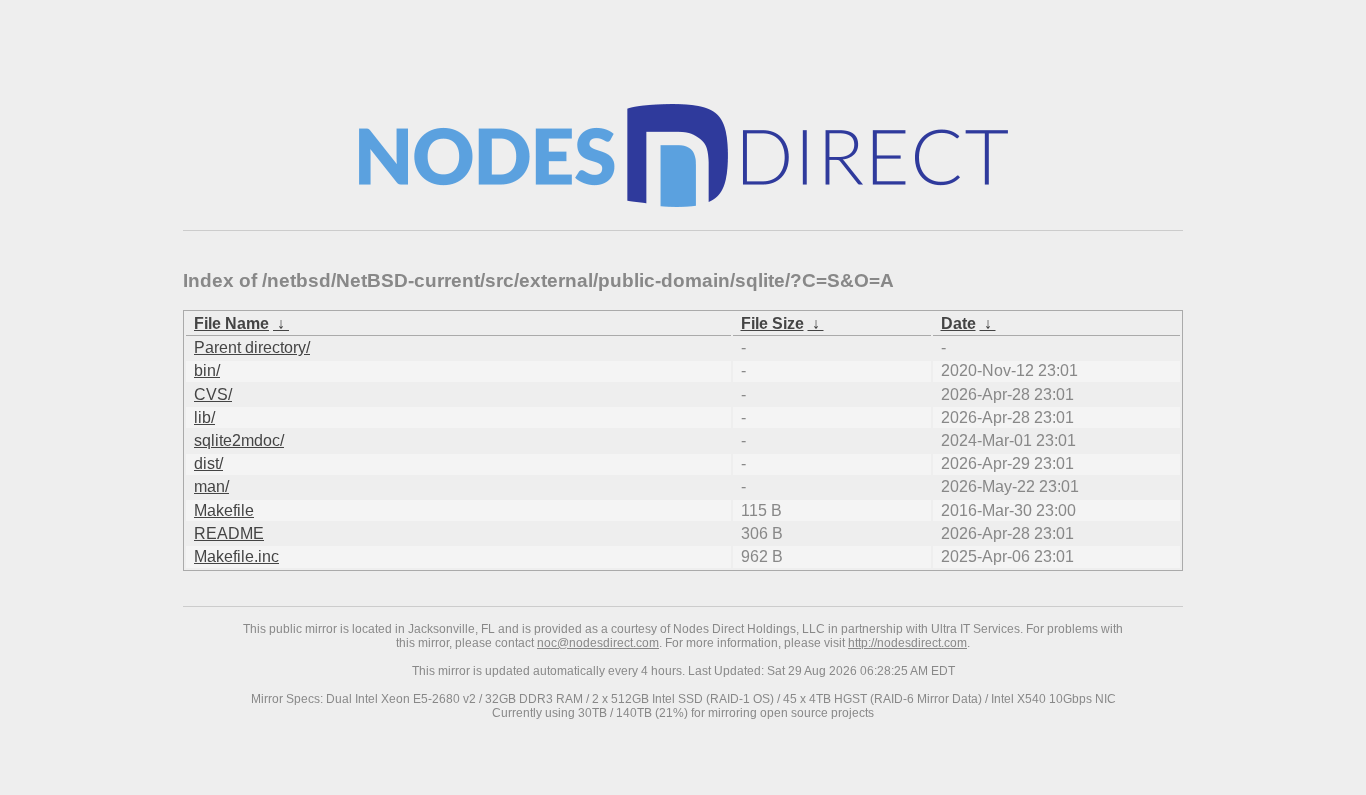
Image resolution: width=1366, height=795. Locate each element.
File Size (772, 323)
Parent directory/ (252, 347)
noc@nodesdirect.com (598, 643)
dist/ (208, 463)
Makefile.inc (236, 556)
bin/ (207, 370)
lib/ (204, 417)
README (229, 533)
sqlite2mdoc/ (239, 440)
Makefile (224, 510)
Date (958, 323)
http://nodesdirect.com (907, 643)
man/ (211, 486)
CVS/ (213, 394)
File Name (231, 323)
